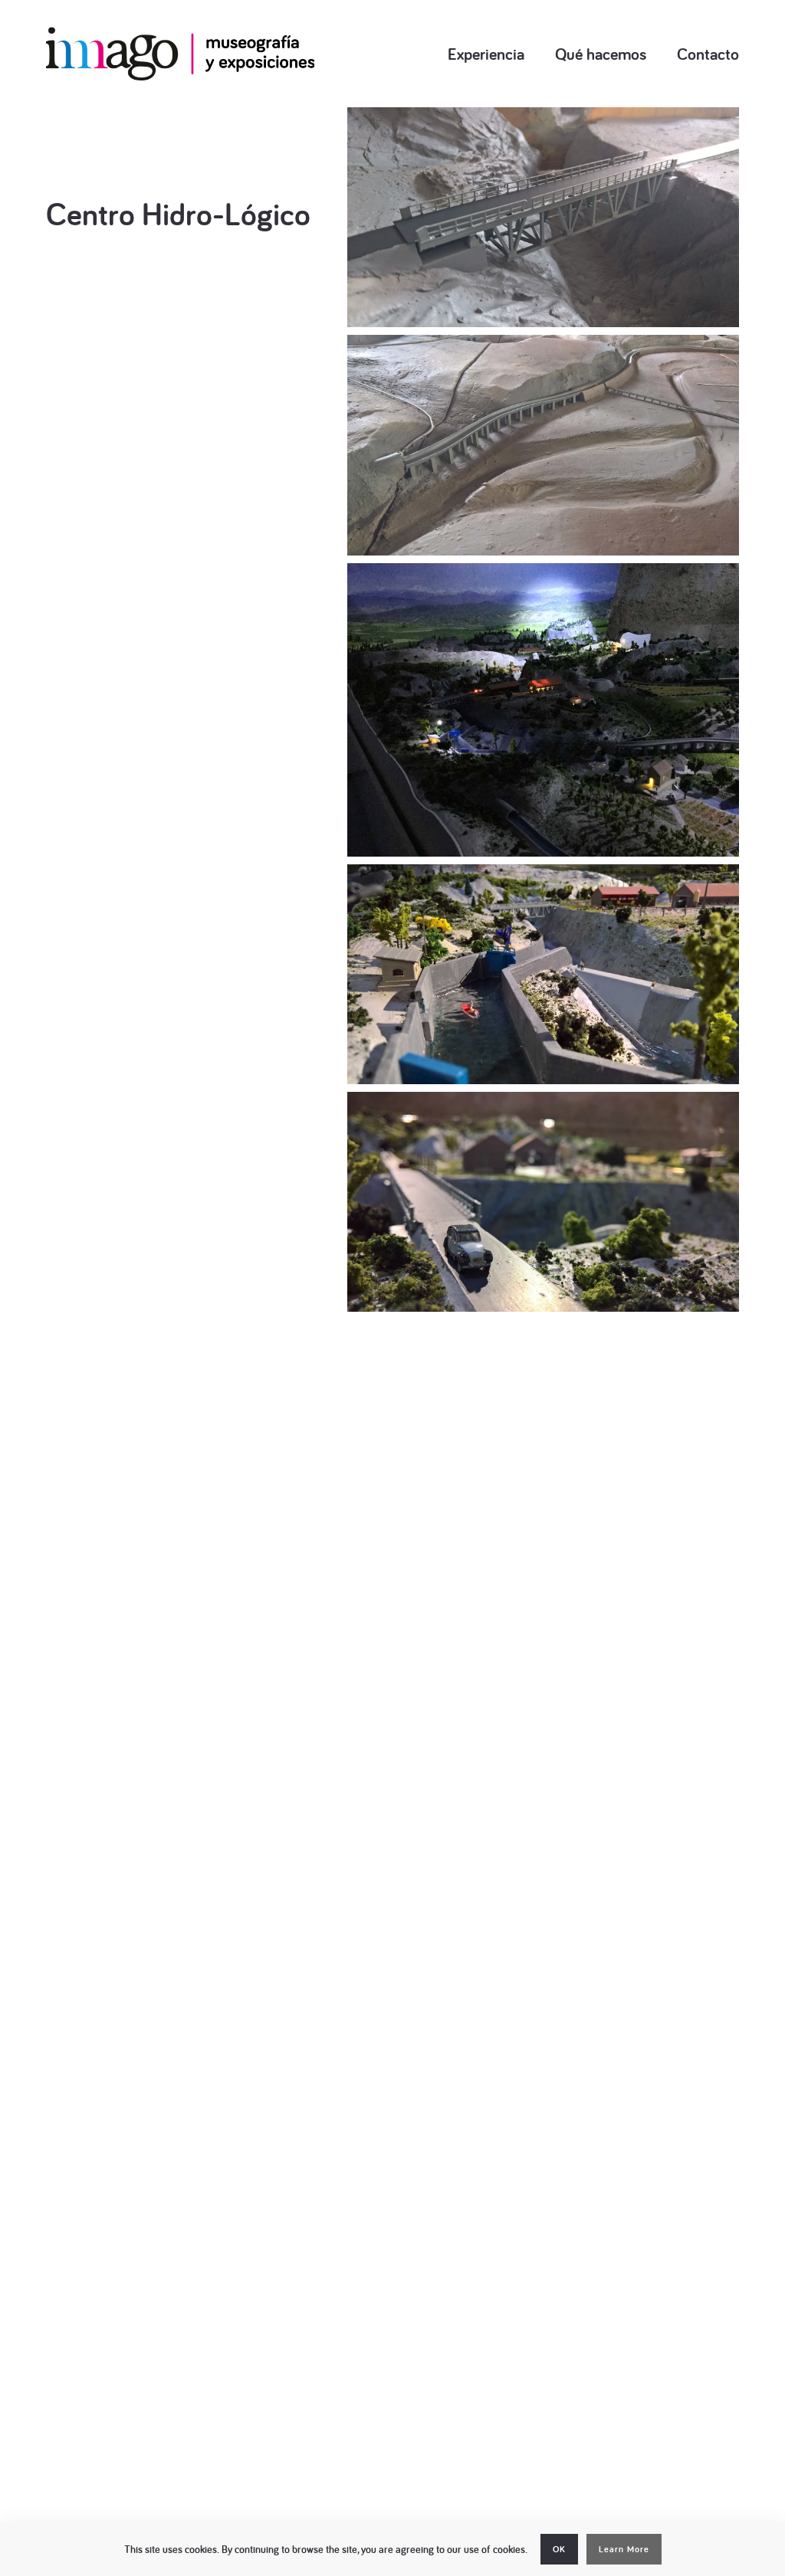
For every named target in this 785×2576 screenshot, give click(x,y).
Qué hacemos (601, 54)
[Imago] (180, 54)
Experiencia (486, 54)
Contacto (708, 54)
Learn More (624, 2549)
